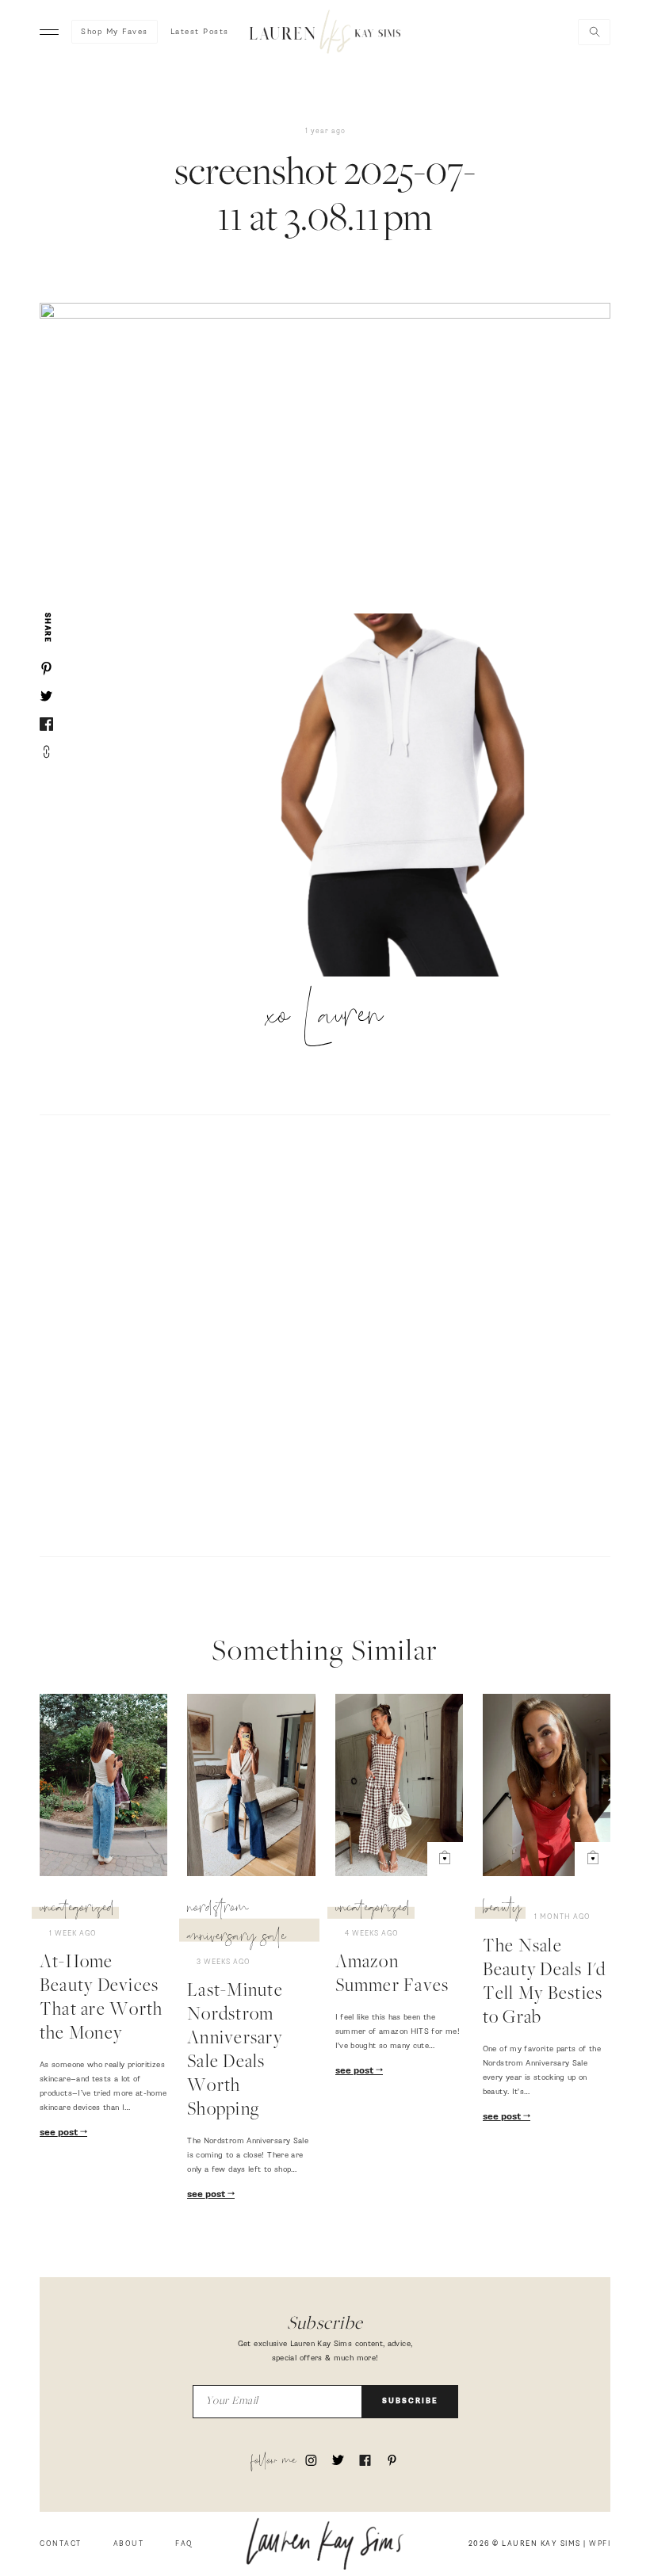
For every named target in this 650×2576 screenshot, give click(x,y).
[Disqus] (325, 1333)
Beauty (502, 1910)
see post (60, 2133)
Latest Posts (200, 32)
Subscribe (410, 2401)
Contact (61, 2544)
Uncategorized (77, 1910)
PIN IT (411, 797)
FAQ (184, 2544)
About (129, 2544)
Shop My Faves (115, 32)
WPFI (600, 2544)
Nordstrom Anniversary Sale (237, 1924)
